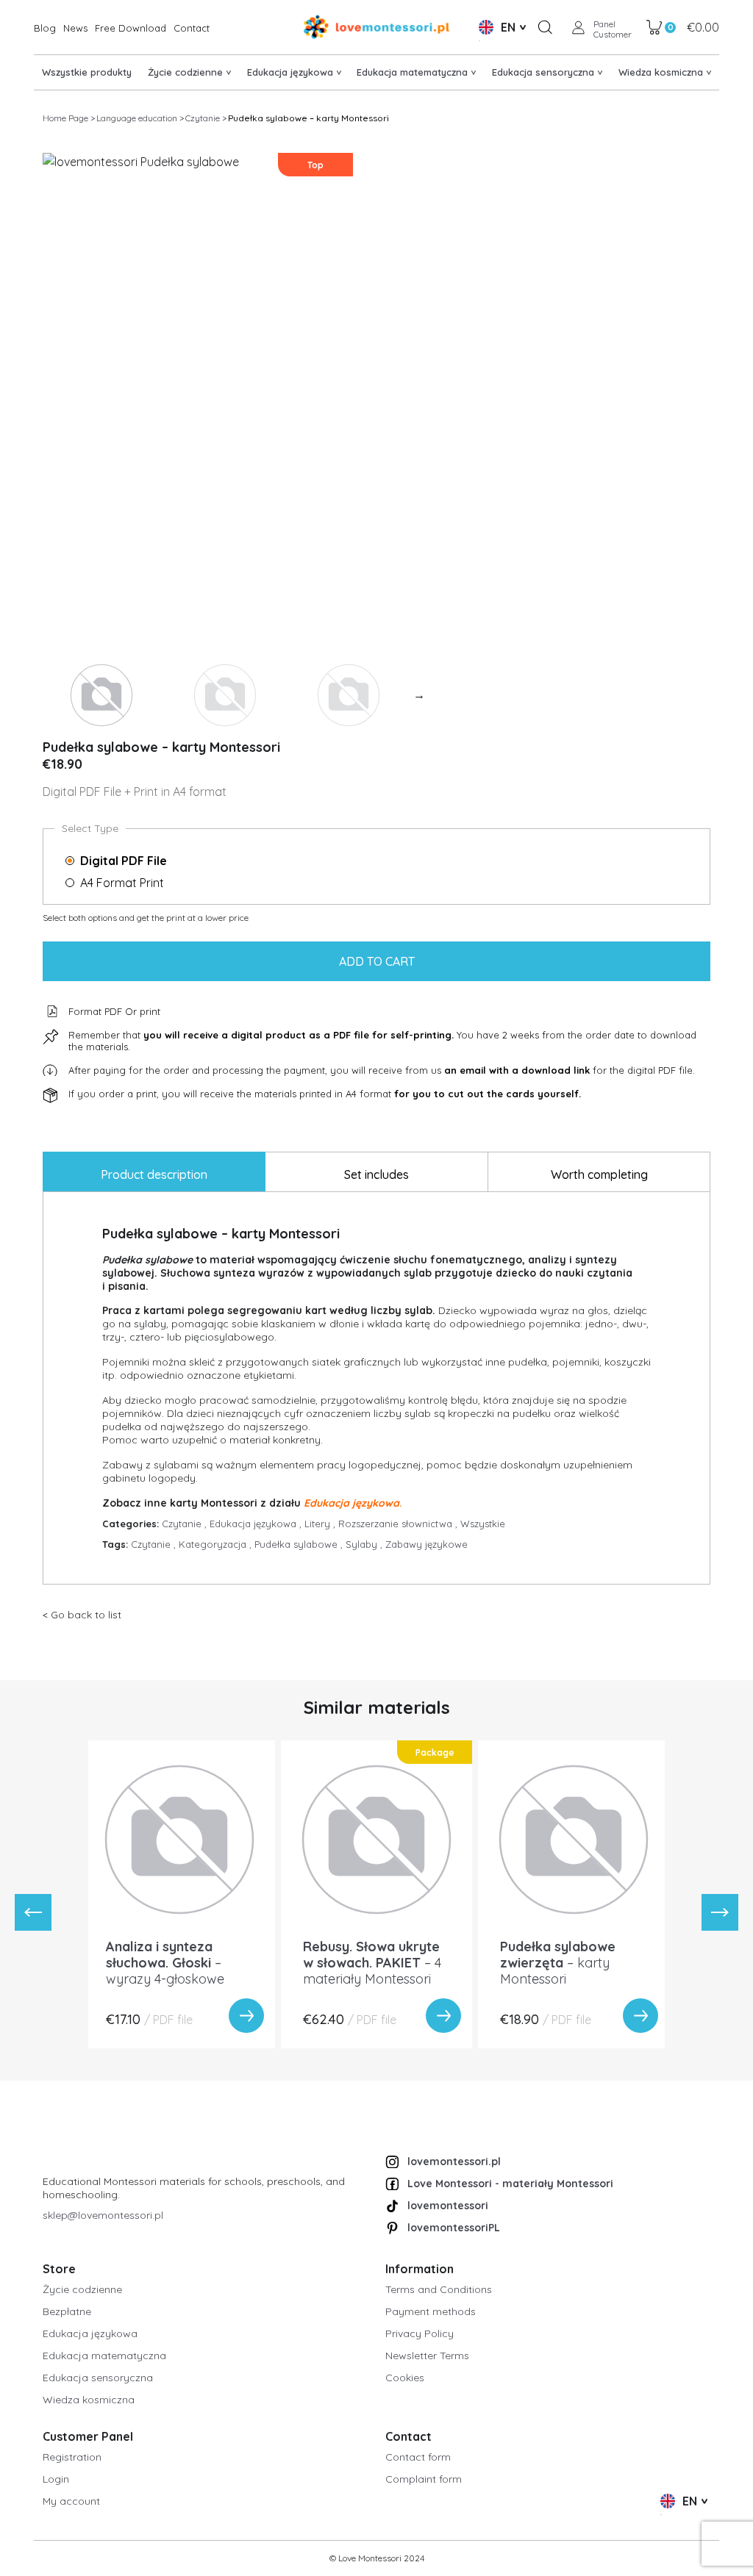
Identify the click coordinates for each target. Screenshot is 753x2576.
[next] (720, 1912)
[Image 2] (349, 695)
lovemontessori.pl (454, 2161)
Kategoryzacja (217, 1544)
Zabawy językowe (427, 1544)
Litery (321, 1524)
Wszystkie (483, 1524)
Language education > (140, 118)
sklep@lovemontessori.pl (103, 2215)
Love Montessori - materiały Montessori (510, 2184)
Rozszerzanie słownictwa (399, 1524)
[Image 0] (101, 695)
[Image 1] (225, 695)
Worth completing (599, 1174)
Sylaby (365, 1544)
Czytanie (186, 1524)
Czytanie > (206, 118)
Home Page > (69, 118)
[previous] (33, 1912)
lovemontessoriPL (454, 2228)
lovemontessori (448, 2206)
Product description (154, 1174)
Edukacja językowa (257, 1524)
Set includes (376, 1174)
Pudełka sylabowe (300, 1544)
